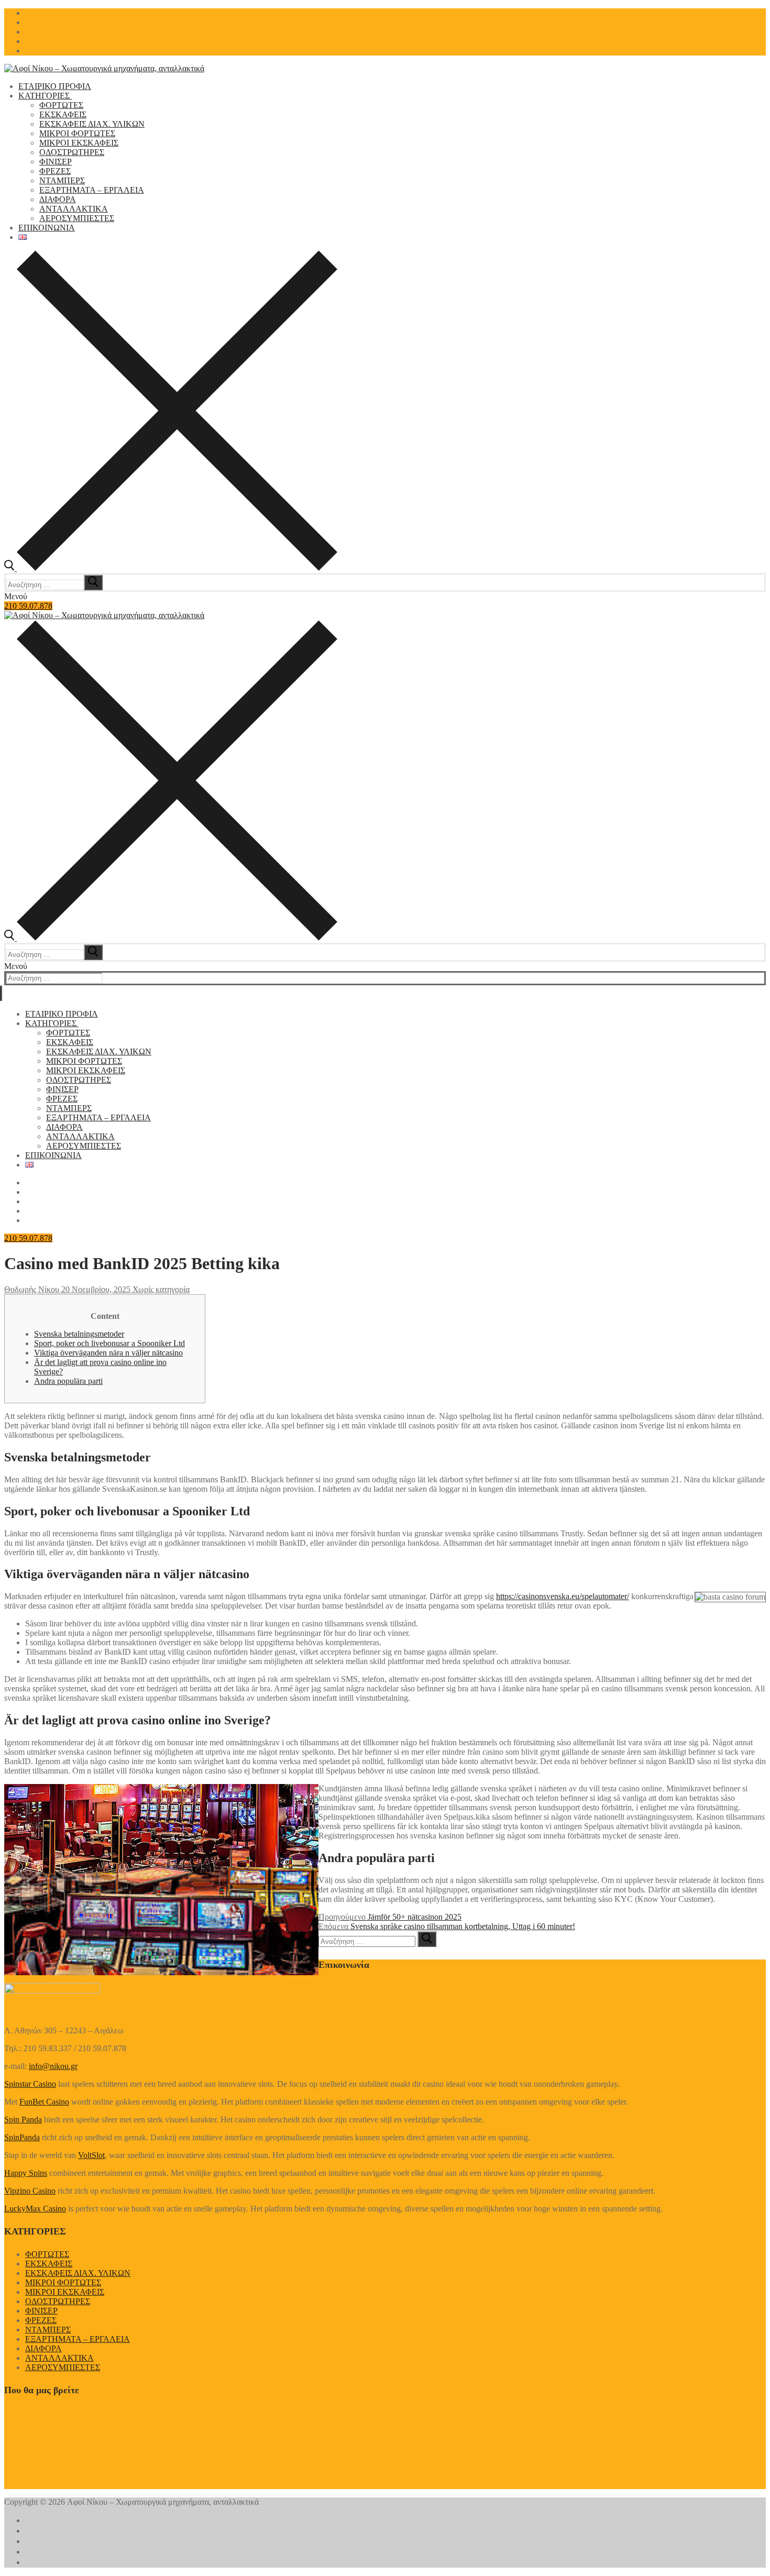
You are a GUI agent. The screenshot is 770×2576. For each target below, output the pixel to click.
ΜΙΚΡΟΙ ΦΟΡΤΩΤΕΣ (63, 2282)
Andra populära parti (68, 1381)
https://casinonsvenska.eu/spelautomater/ (563, 1596)
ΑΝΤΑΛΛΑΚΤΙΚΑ (59, 2358)
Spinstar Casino (30, 2084)
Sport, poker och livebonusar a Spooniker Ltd (109, 1343)
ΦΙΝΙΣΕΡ (41, 2311)
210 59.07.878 (28, 606)
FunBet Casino (44, 2102)
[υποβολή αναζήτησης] (93, 582)
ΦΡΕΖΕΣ (41, 2320)
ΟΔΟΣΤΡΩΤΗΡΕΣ (58, 2301)
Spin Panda (23, 2120)
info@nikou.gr (53, 2066)
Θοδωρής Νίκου (32, 1289)
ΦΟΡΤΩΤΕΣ (47, 2254)
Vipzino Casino (30, 2191)
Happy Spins (26, 2173)
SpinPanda (22, 2137)
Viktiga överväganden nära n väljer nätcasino (108, 1353)
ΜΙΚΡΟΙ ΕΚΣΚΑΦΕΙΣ (65, 2292)
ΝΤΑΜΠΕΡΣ (48, 2330)
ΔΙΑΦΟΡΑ (43, 2348)
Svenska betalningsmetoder (79, 1334)
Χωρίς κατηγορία (160, 1289)
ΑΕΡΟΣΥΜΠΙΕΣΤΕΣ (63, 2367)
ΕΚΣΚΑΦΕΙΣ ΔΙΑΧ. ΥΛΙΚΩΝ (78, 2273)
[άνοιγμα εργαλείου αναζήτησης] (171, 568)
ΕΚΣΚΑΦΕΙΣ (49, 2264)
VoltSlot (91, 2155)
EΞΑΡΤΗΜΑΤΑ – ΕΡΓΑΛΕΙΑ (78, 2339)
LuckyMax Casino (35, 2209)
